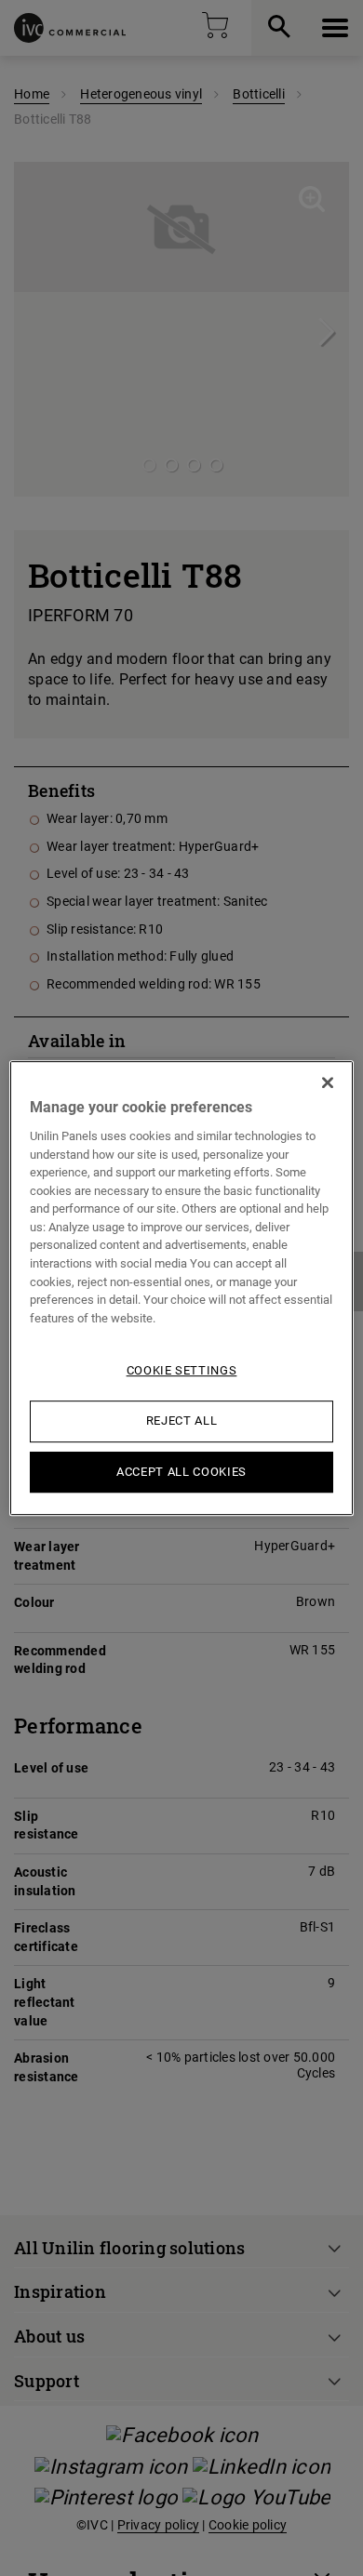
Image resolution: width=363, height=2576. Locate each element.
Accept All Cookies (181, 1472)
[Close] (328, 1082)
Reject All (182, 1421)
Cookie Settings (182, 1370)
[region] (182, 1288)
